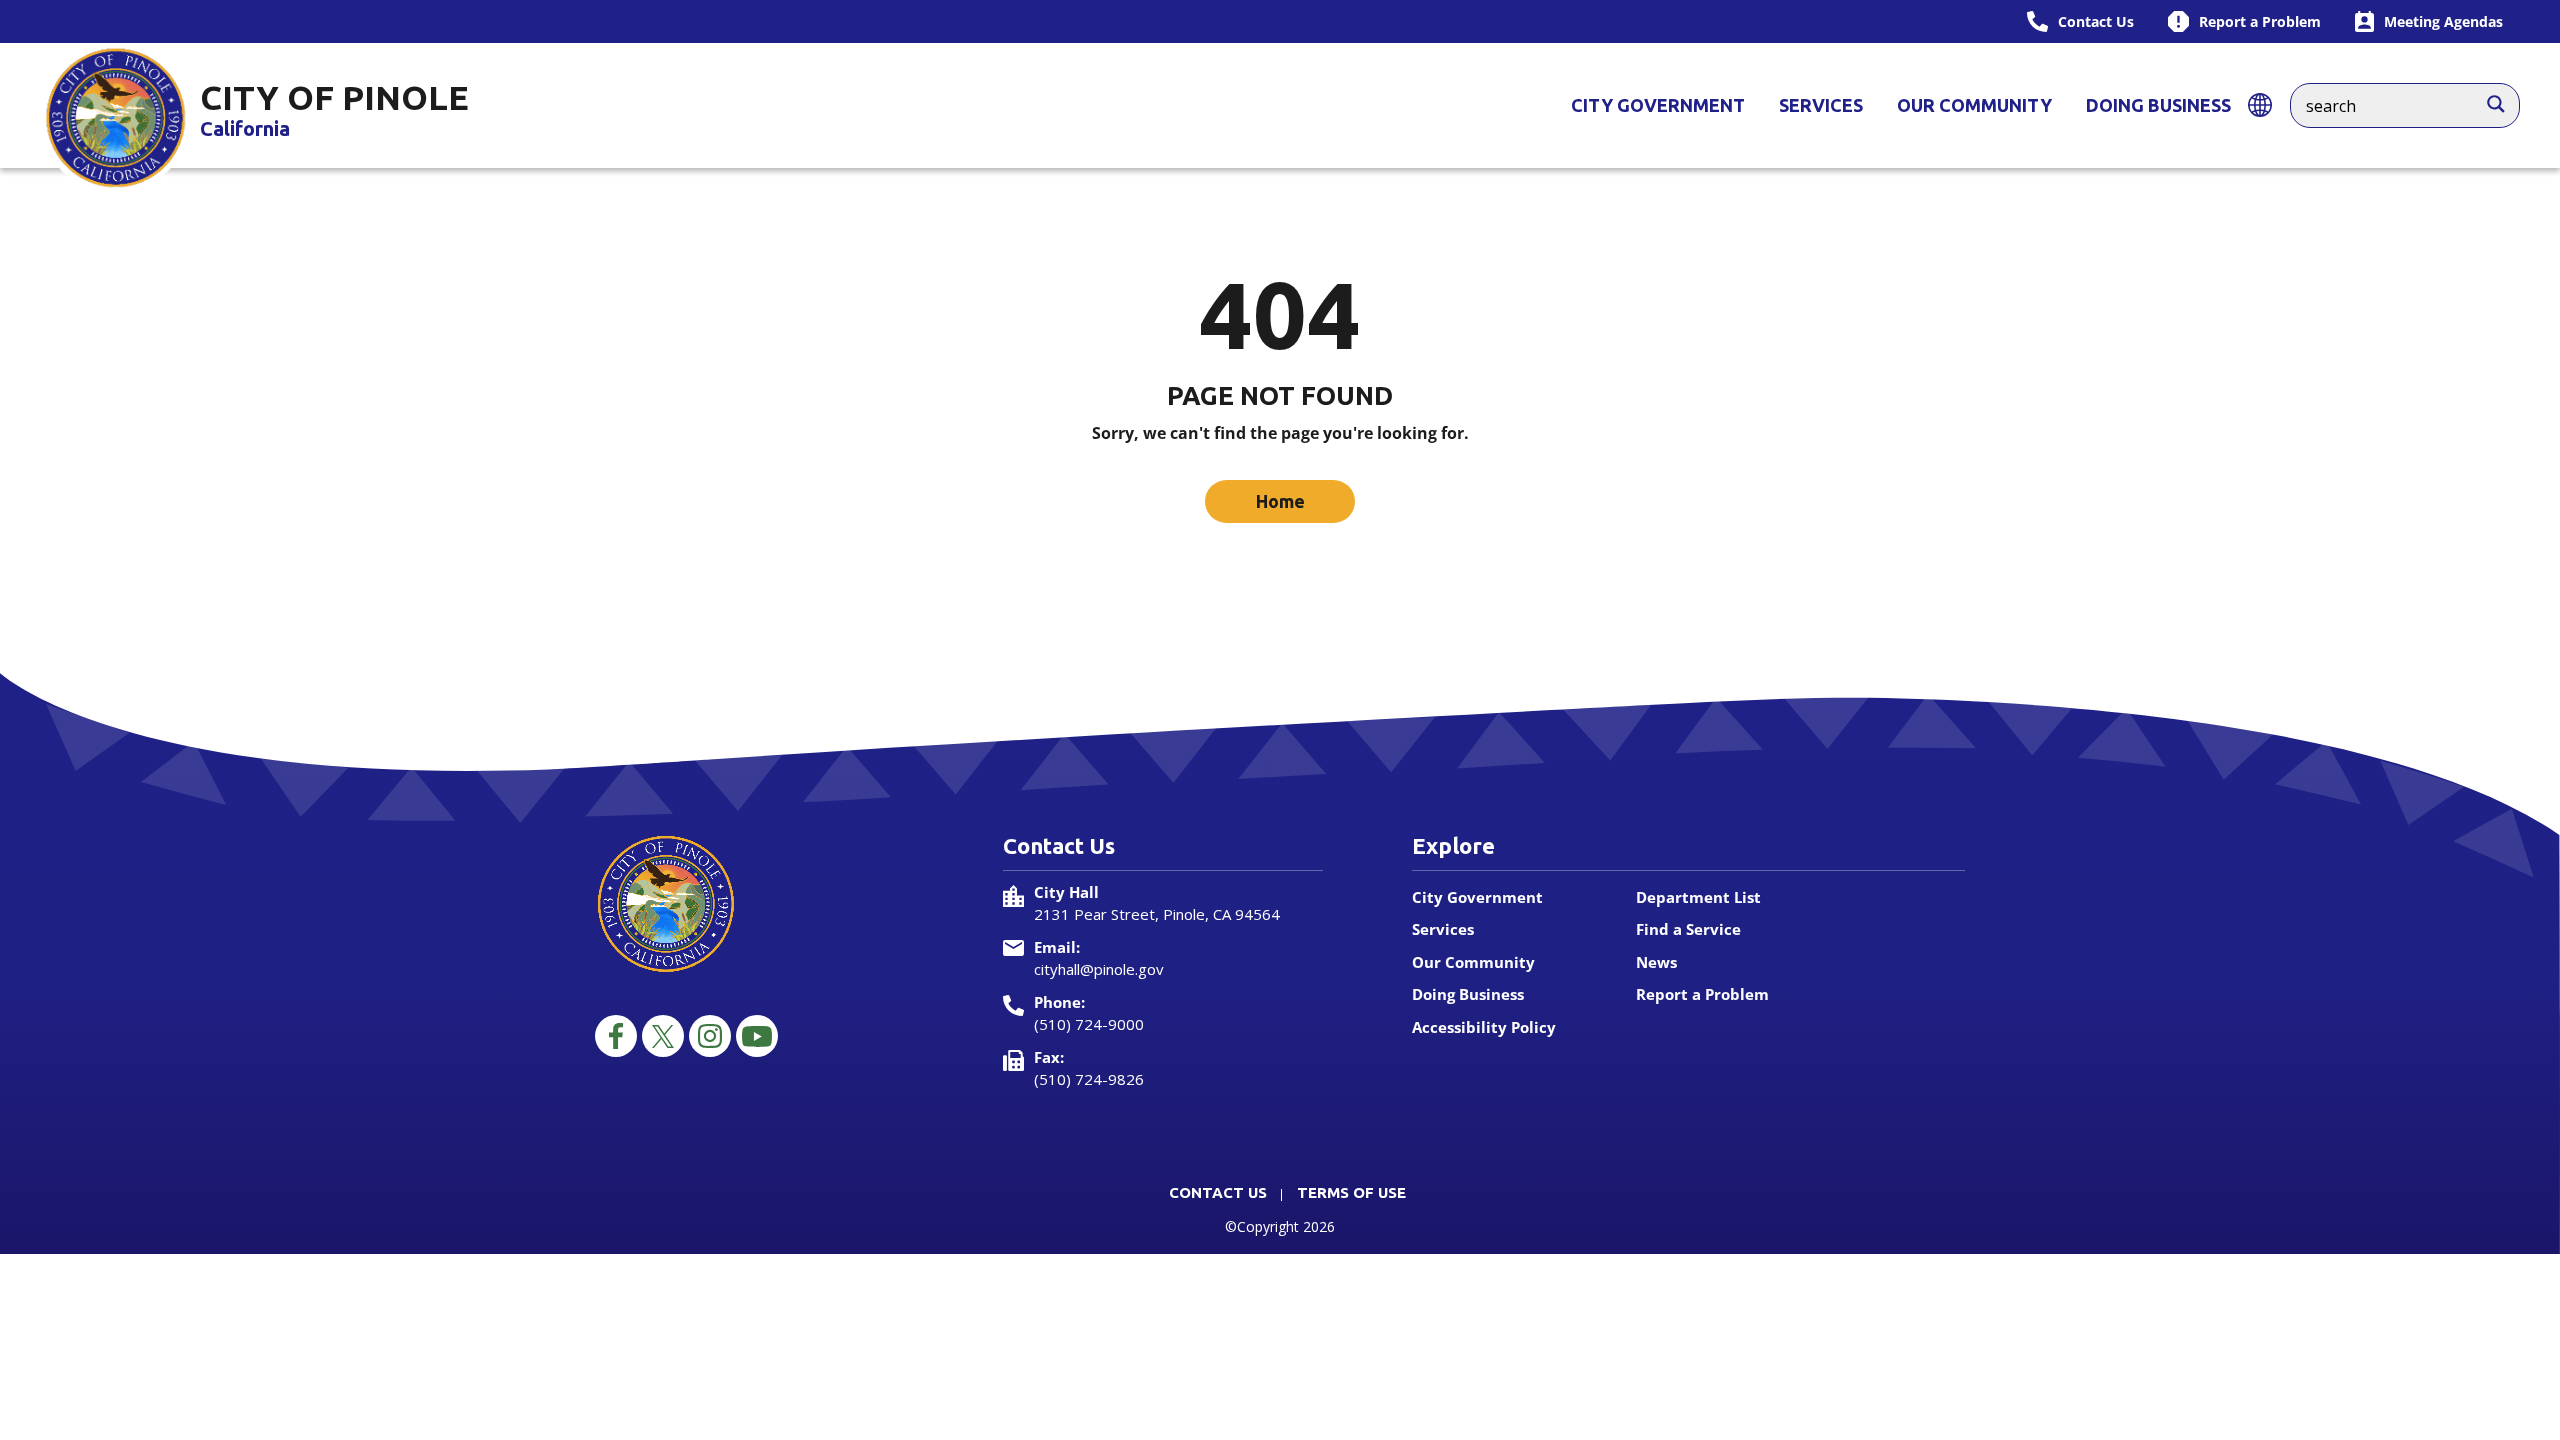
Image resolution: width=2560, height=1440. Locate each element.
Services (1821, 105)
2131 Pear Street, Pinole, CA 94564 (1157, 914)
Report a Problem (1702, 994)
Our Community (1974, 105)
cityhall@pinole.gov (1099, 969)
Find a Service (1688, 929)
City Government (1658, 105)
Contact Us (1218, 1192)
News (1656, 962)
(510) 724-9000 (1089, 1024)
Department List (1698, 897)
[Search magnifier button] (2506, 99)
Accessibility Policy (1484, 1027)
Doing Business (2158, 105)
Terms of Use (1351, 1192)
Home (1280, 501)
